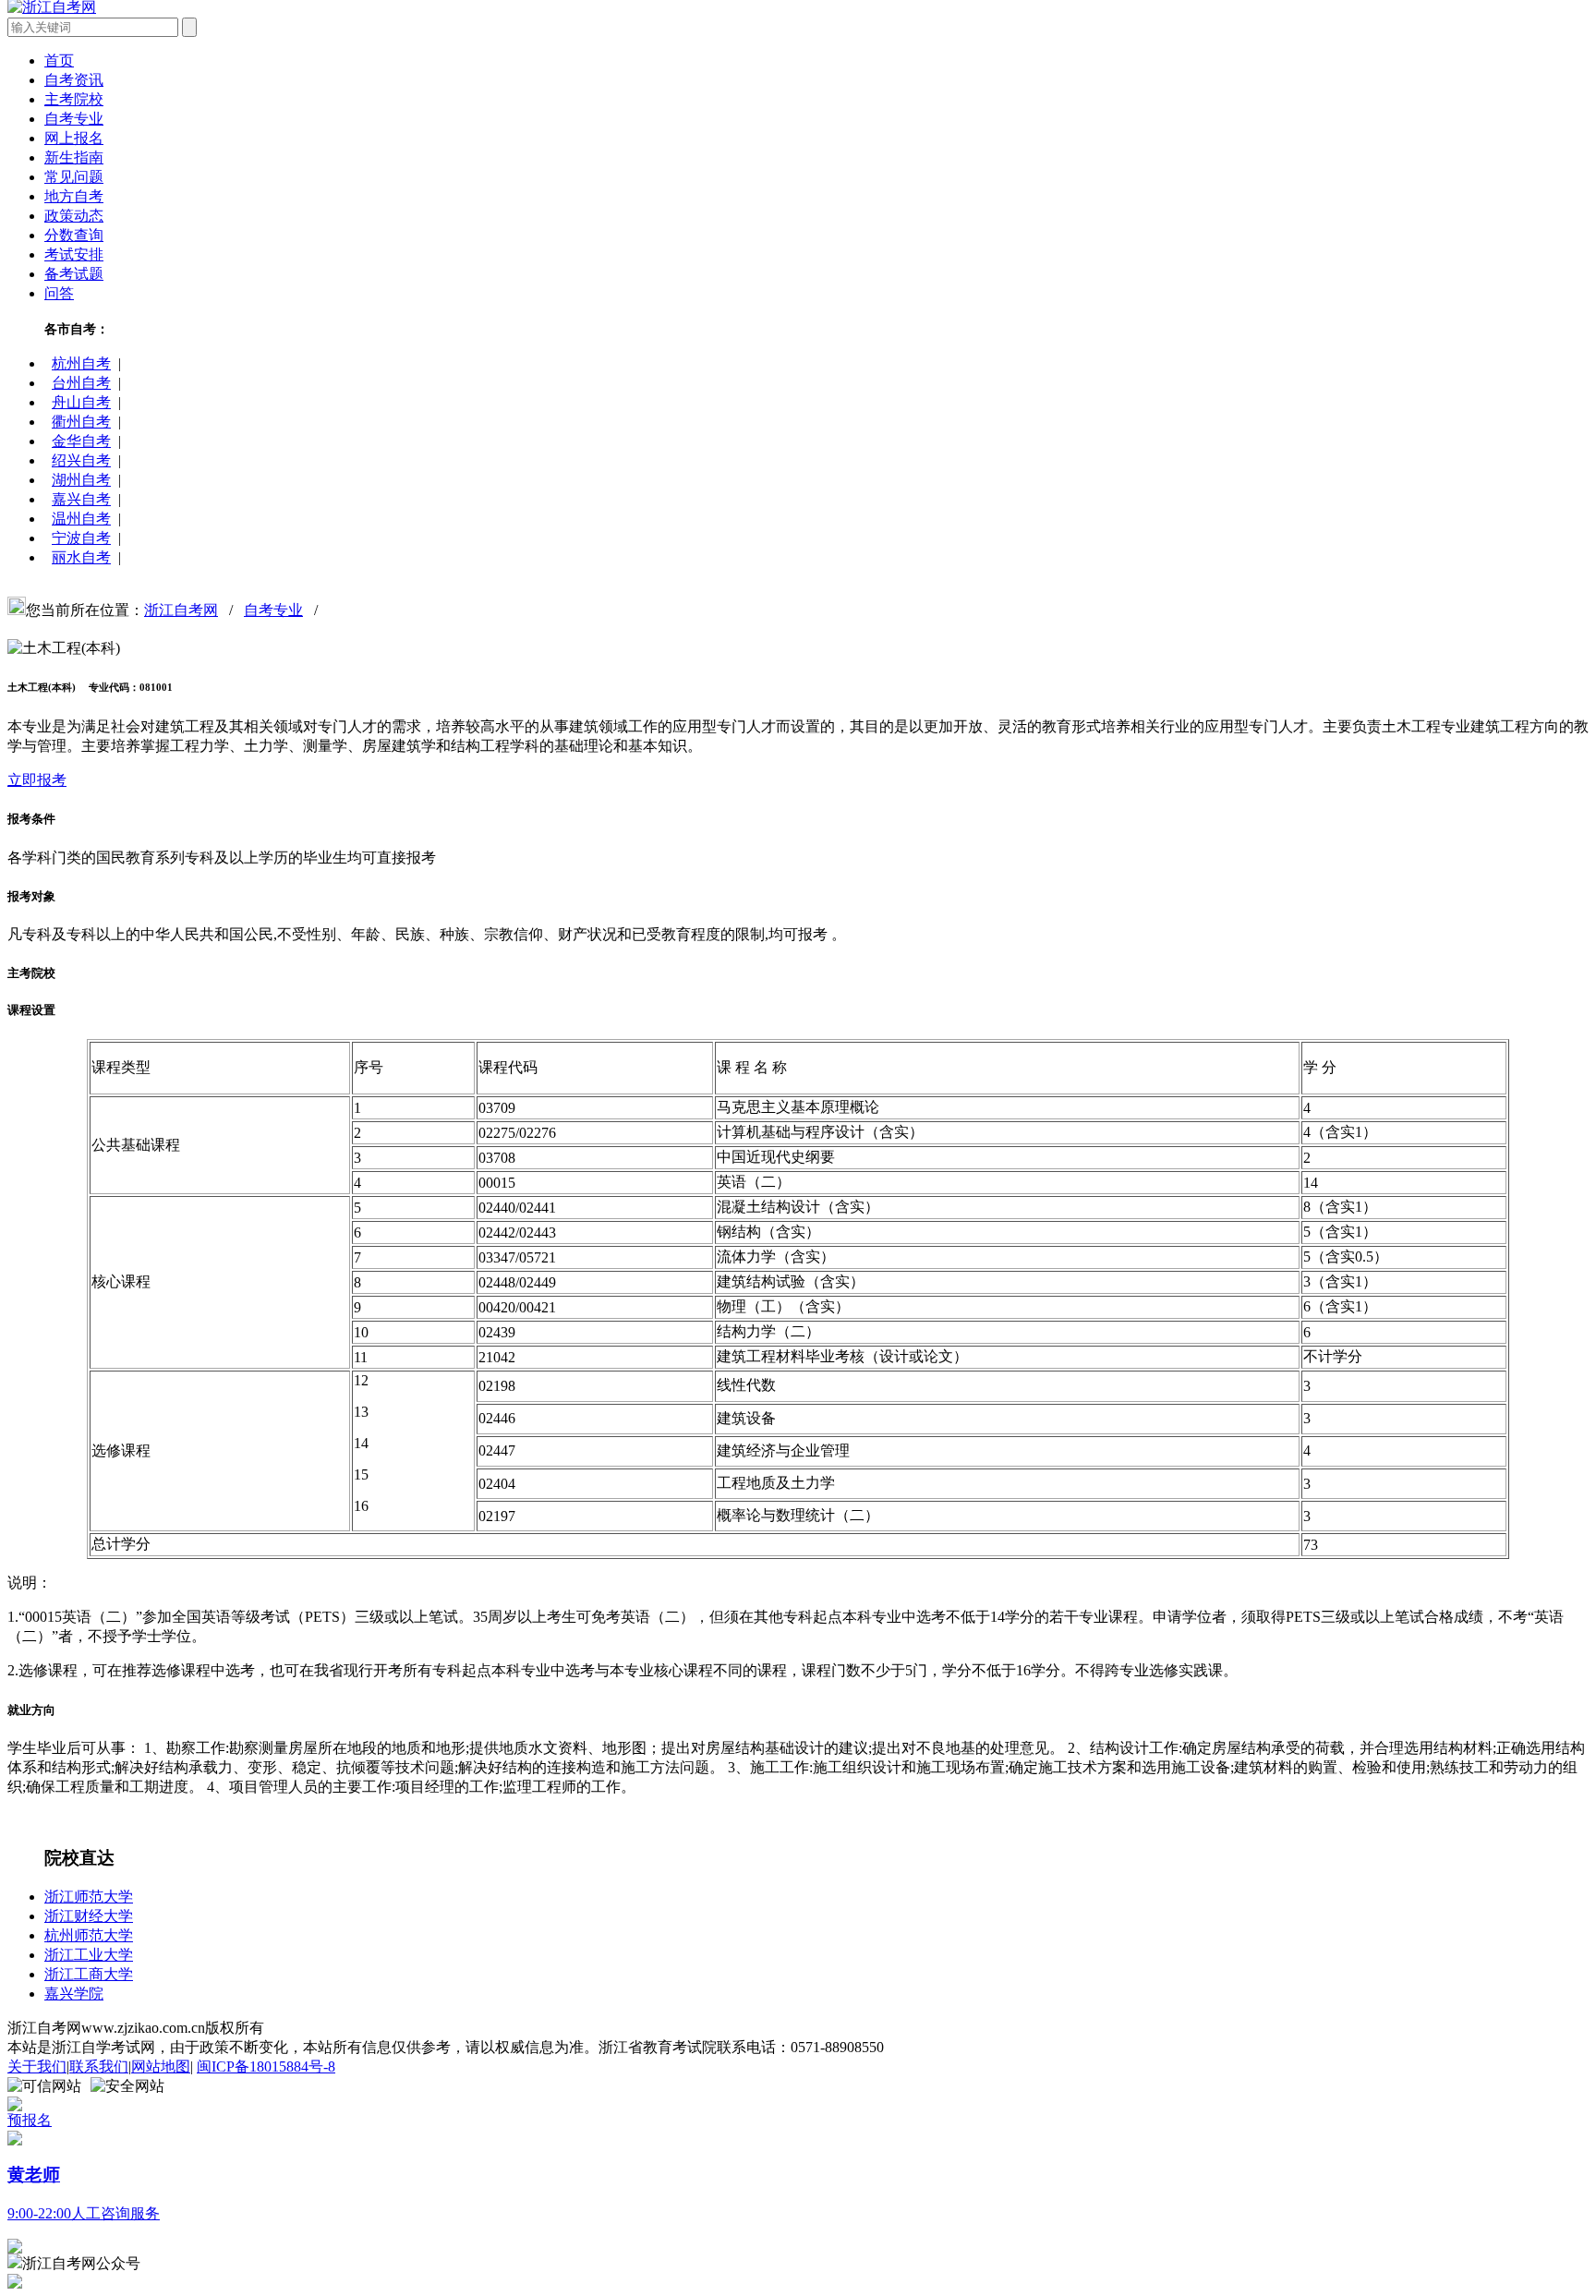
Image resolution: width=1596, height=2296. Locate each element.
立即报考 (37, 780)
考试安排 (74, 254)
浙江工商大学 (89, 1974)
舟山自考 (81, 402)
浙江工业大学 (89, 1955)
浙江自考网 (181, 610)
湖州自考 (81, 480)
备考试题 (74, 274)
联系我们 (99, 2066)
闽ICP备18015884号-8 (266, 2066)
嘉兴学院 (74, 1994)
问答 (59, 293)
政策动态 (74, 216)
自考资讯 (74, 80)
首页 (59, 60)
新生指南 (74, 157)
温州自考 (81, 519)
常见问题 (74, 177)
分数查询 (74, 235)
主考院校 (74, 99)
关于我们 (37, 2066)
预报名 (30, 2120)
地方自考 (74, 196)
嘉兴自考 (81, 499)
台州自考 (81, 383)
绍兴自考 (81, 460)
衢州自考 (81, 422)
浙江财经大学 (89, 1916)
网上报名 (74, 138)
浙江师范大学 (89, 1897)
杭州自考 (81, 363)
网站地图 (161, 2066)
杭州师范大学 (89, 1935)
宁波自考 (81, 538)
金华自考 (81, 441)
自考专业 (74, 119)
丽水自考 (81, 557)
